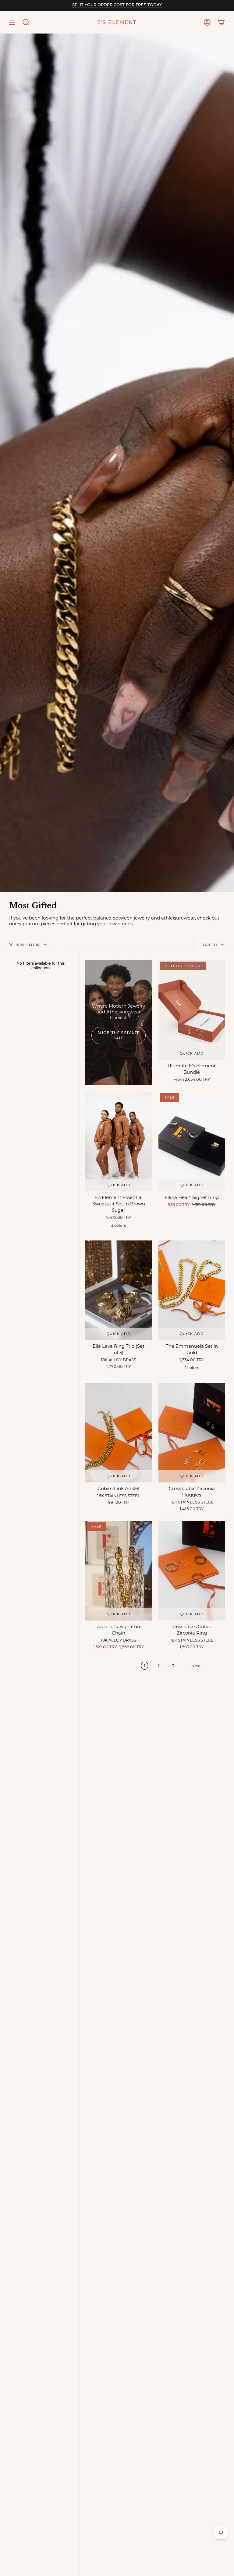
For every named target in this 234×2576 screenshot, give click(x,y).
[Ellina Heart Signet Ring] (192, 1142)
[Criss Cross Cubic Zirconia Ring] (192, 1571)
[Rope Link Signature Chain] (119, 1571)
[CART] (221, 22)
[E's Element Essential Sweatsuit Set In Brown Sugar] (119, 1142)
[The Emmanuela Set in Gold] (192, 1290)
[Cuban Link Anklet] (119, 1433)
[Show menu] (12, 22)
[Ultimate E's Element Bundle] (192, 1010)
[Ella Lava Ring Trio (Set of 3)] (119, 1290)
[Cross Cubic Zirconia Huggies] (192, 1433)
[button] (26, 22)
